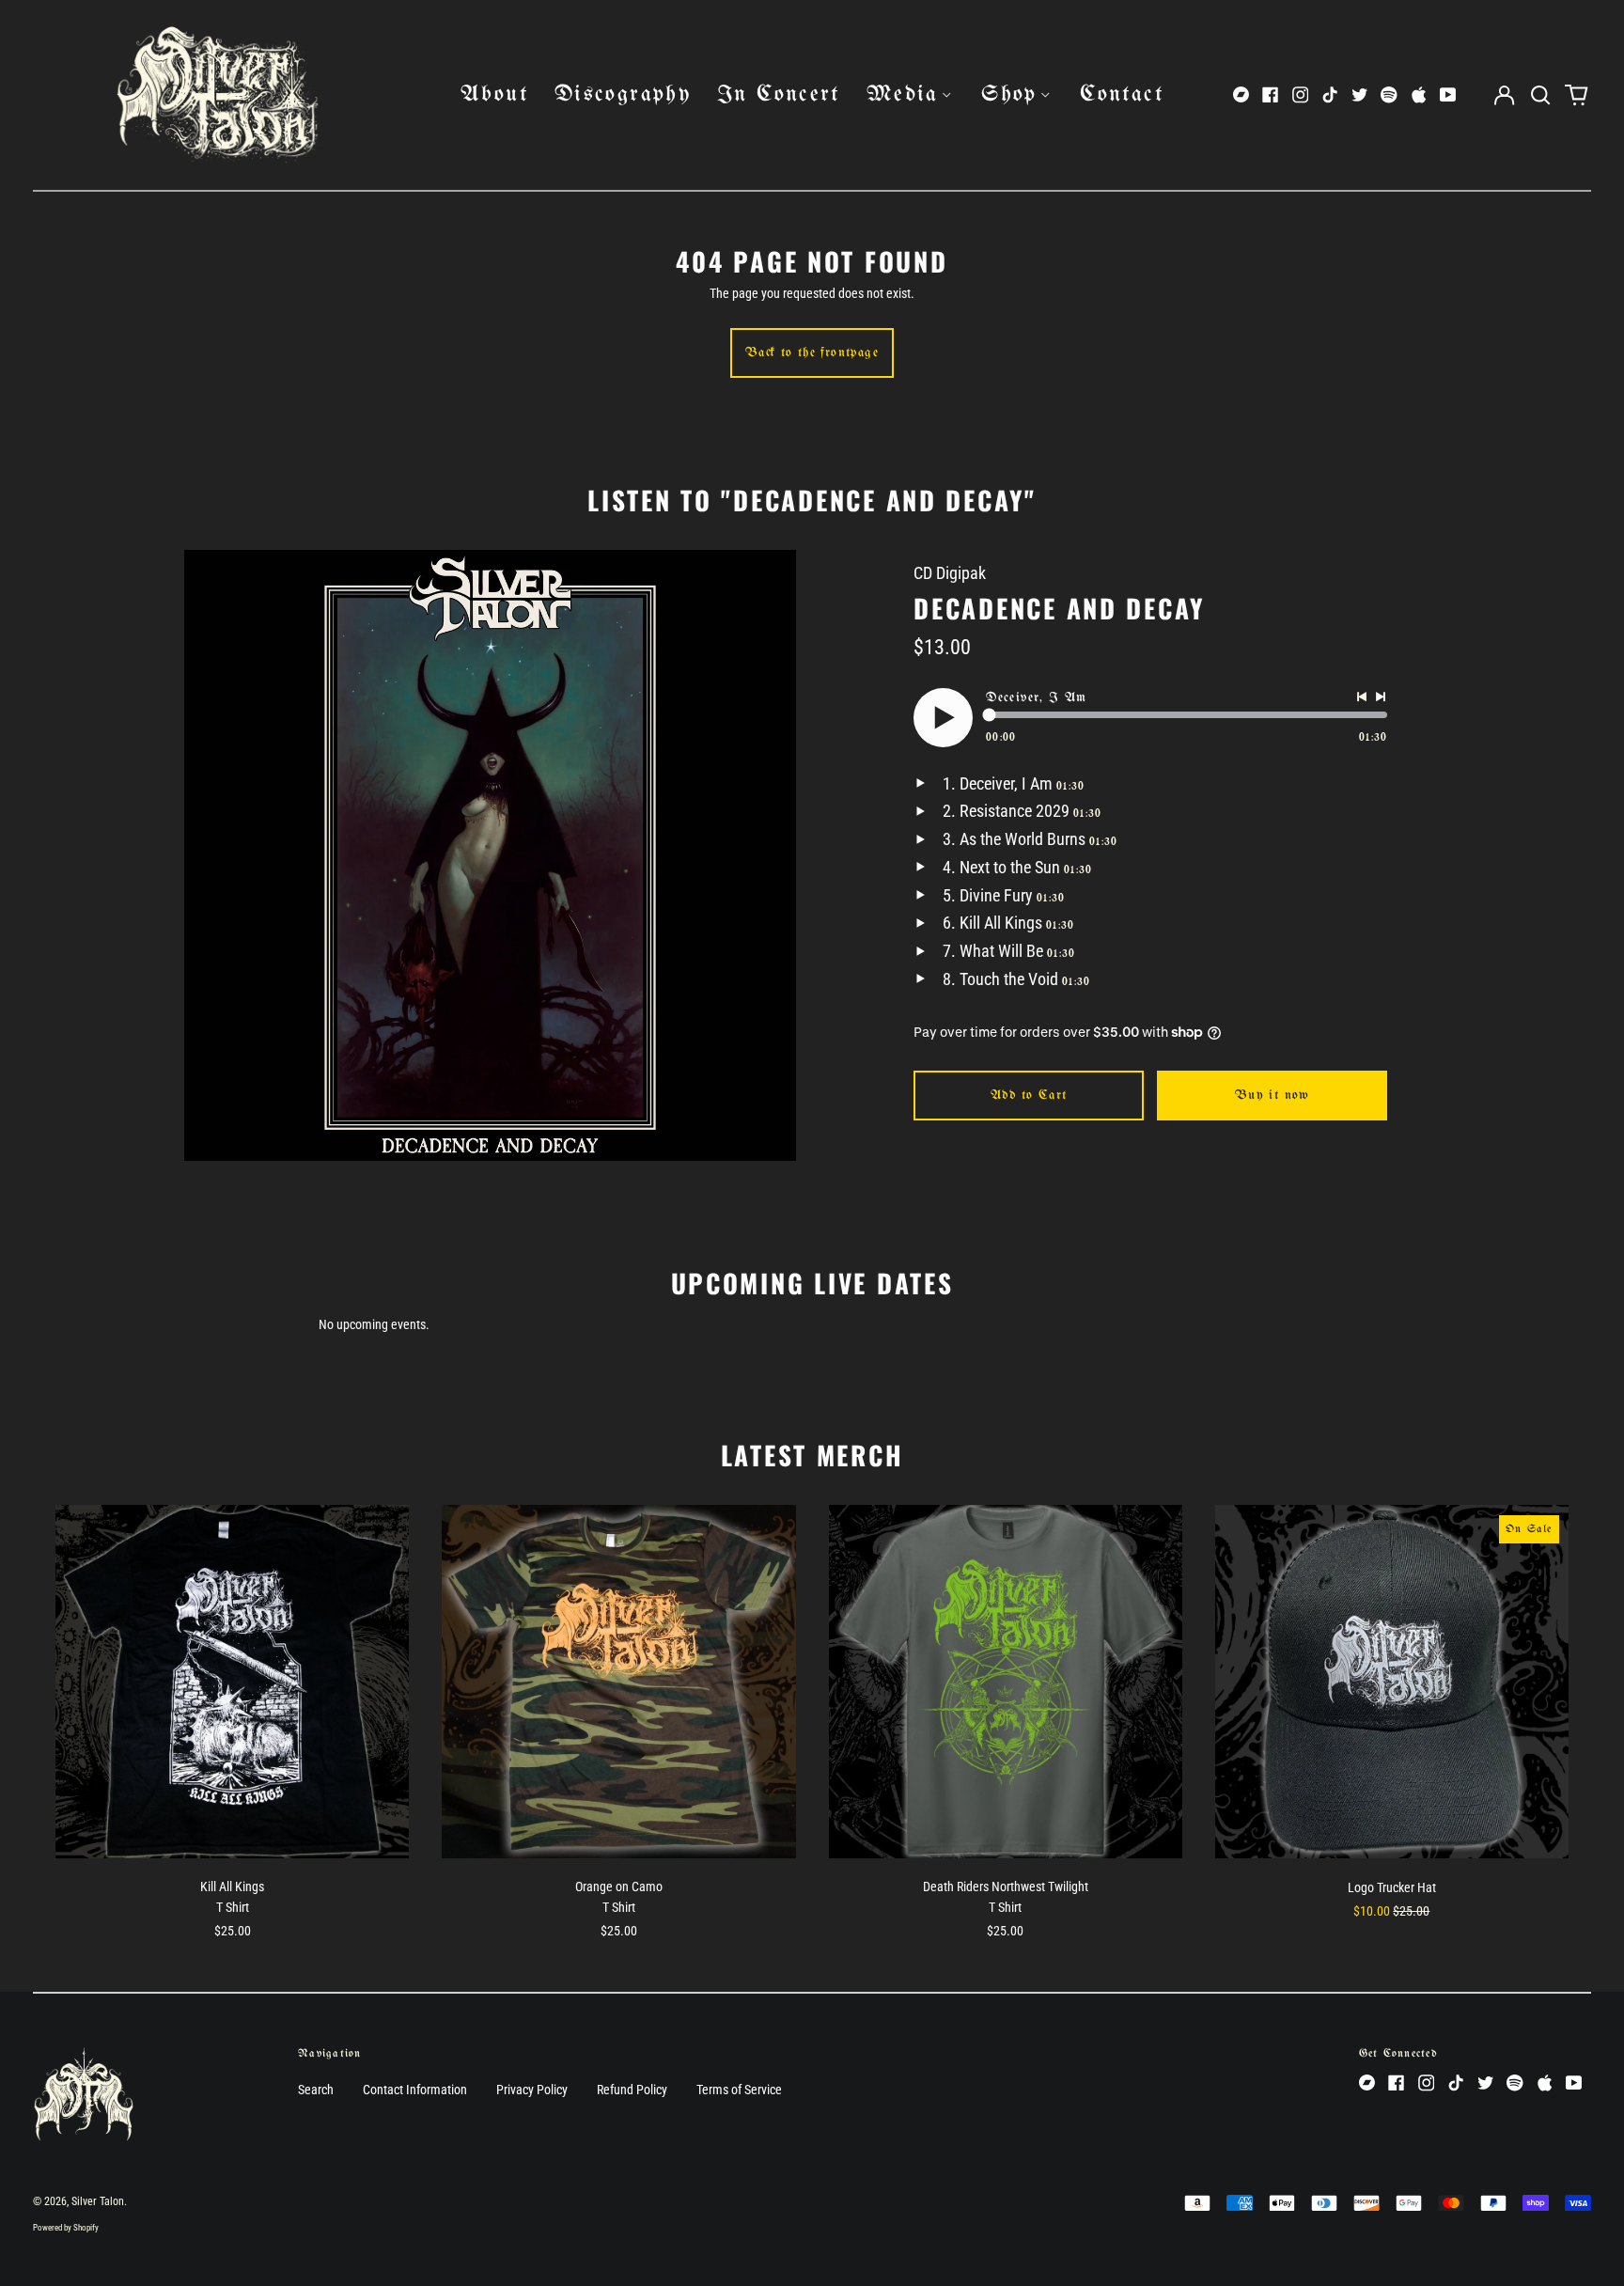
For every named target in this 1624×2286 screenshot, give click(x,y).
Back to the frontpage (812, 353)
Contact (1122, 94)
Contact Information (415, 2090)
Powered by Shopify (66, 2228)
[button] (1540, 95)
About (494, 94)
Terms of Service (739, 2090)
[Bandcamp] (1241, 95)
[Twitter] (1360, 95)
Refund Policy (632, 2090)
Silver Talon (98, 2201)
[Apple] (1419, 95)
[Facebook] (1271, 95)
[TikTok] (1330, 95)
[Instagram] (1301, 95)
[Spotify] (1389, 95)
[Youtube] (1448, 95)
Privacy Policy (532, 2090)
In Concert (779, 94)
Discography (623, 94)
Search (316, 2090)
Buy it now (1273, 1096)
